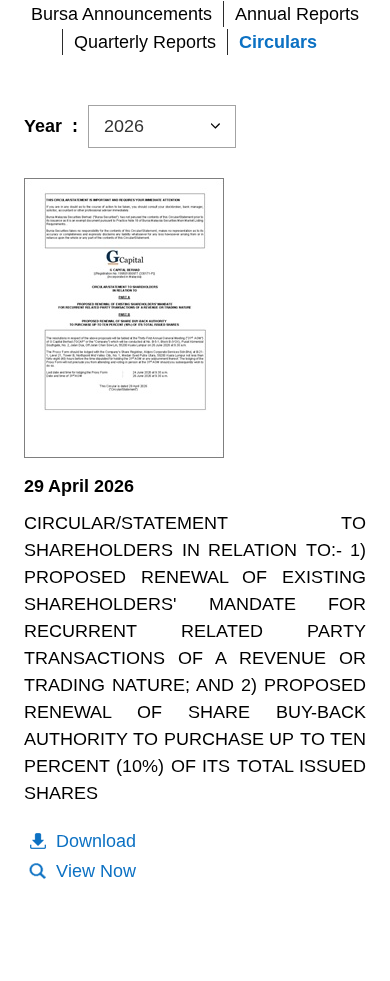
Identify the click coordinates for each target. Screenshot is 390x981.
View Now (96, 871)
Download (96, 841)
